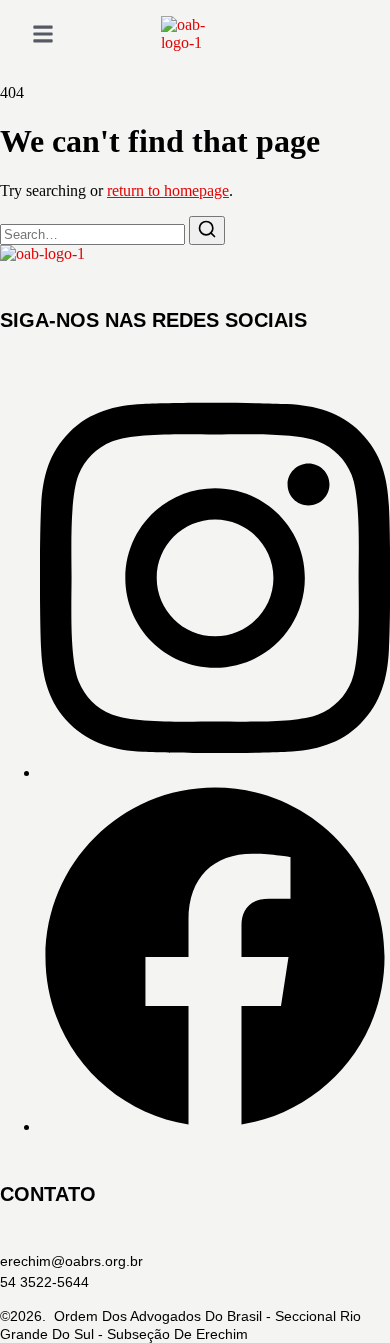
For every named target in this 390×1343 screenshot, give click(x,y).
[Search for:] (94, 233)
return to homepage (168, 190)
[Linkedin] (215, 773)
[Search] (207, 230)
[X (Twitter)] (215, 1127)
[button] (43, 34)
